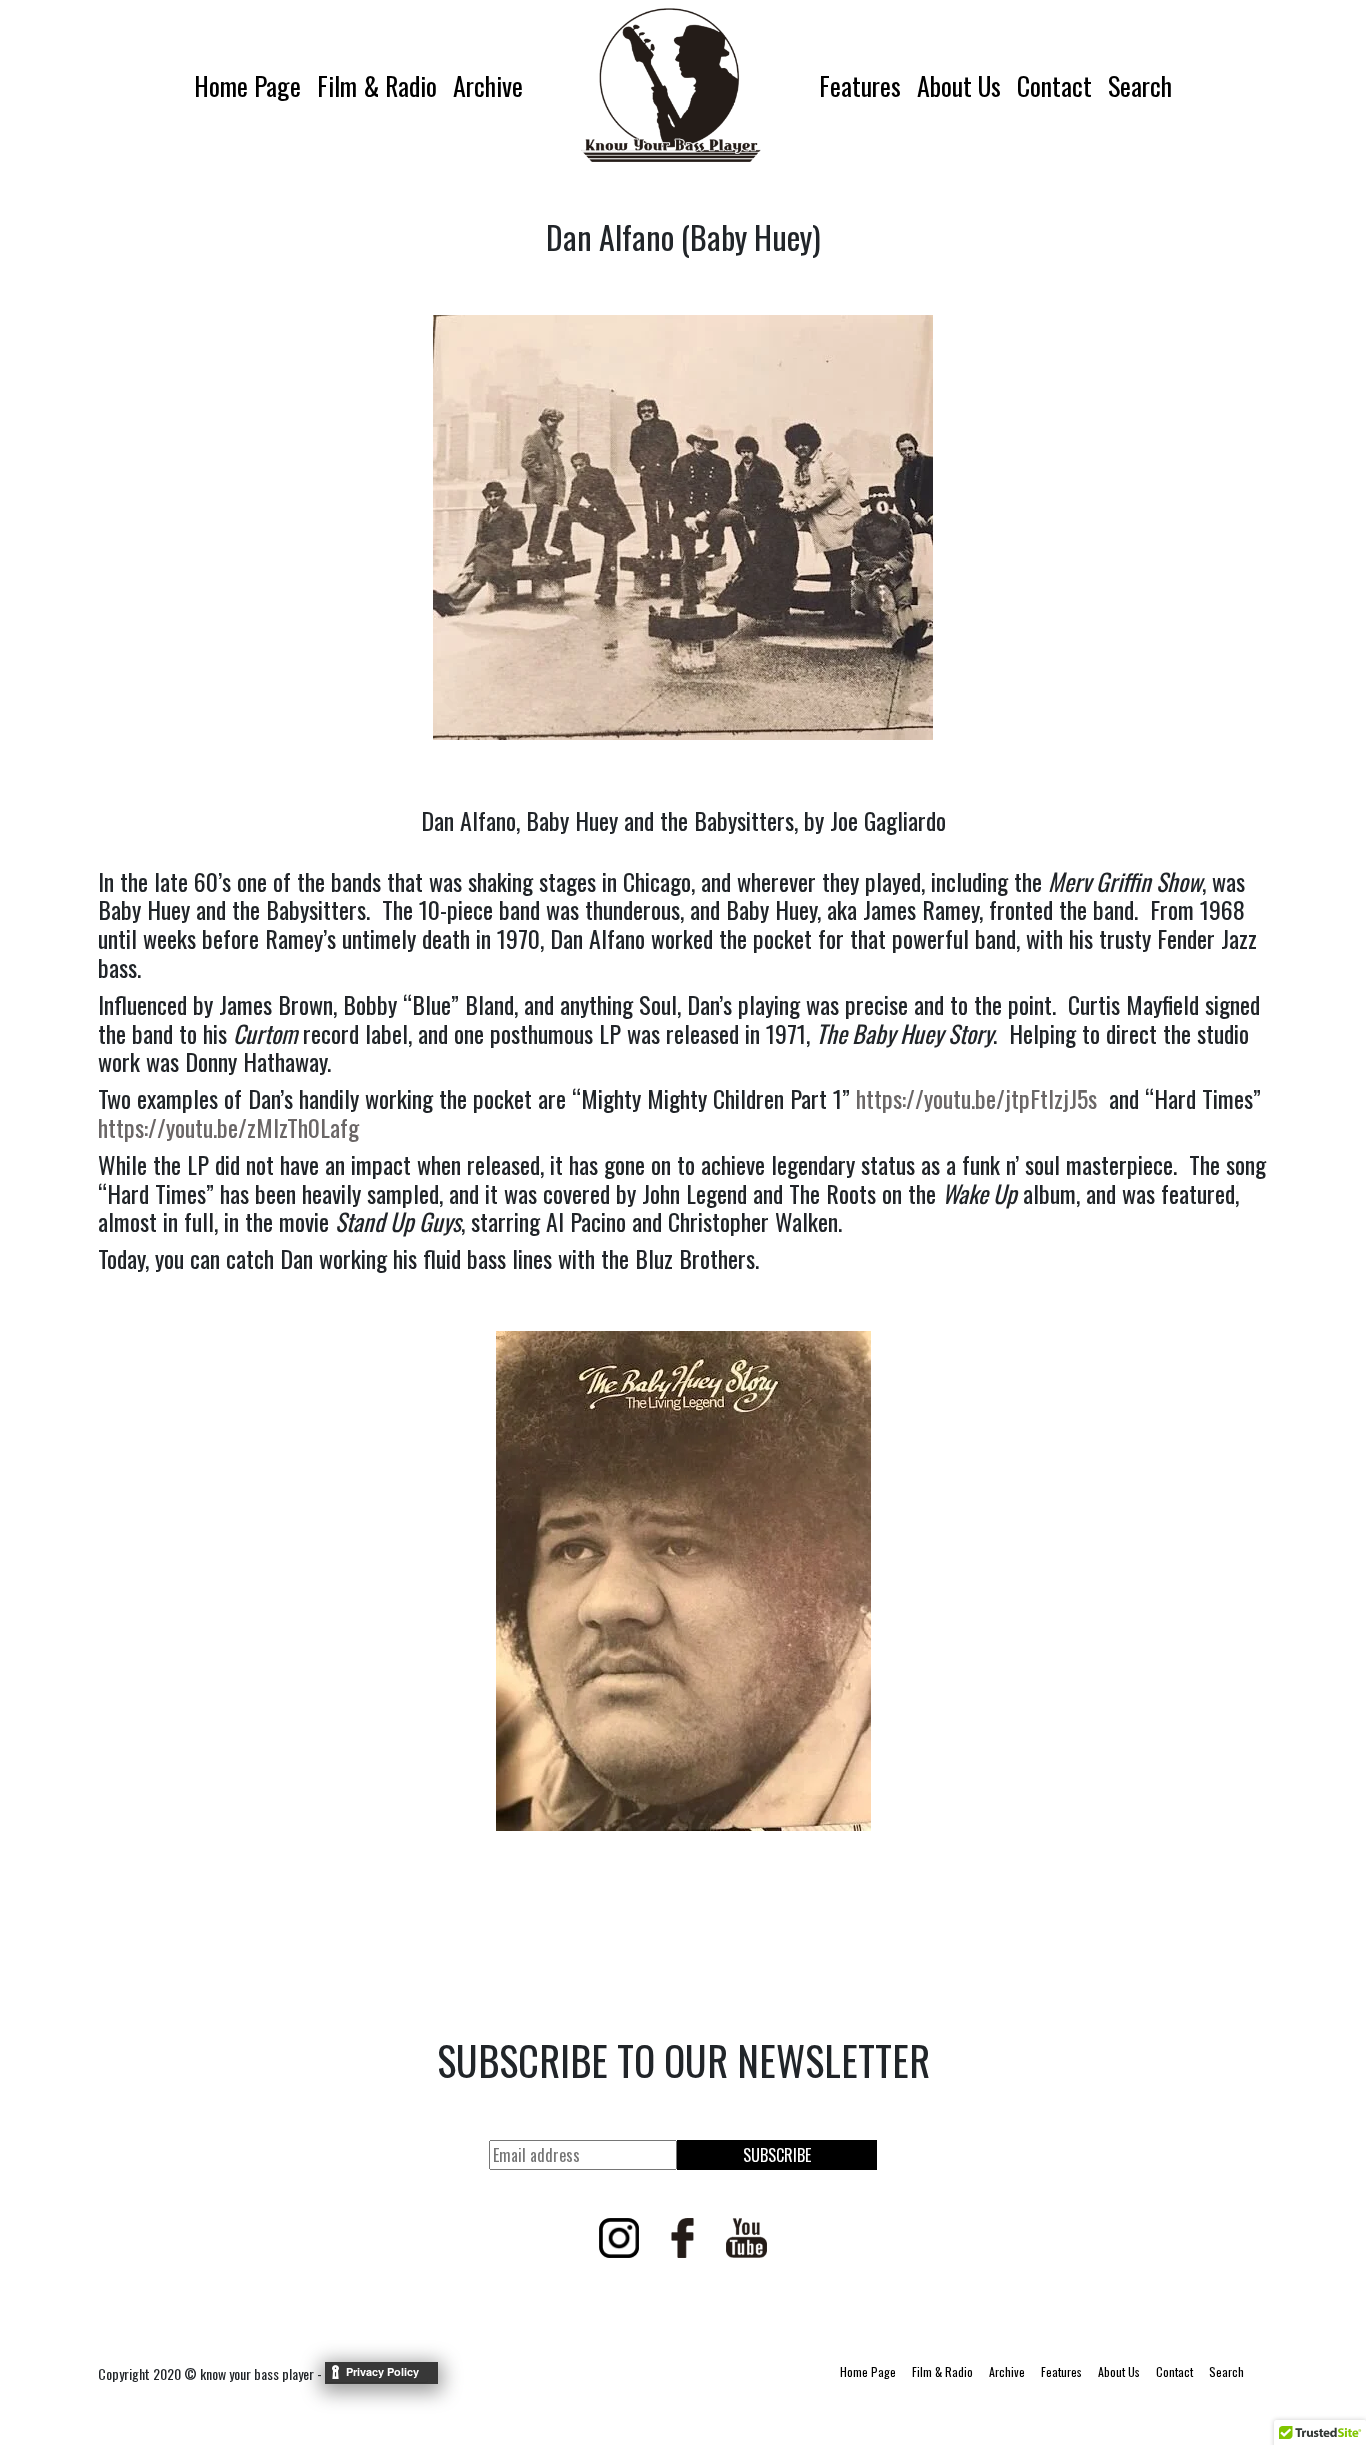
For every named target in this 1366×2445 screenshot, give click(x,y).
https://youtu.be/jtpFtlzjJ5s (976, 1098)
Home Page (247, 85)
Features (860, 85)
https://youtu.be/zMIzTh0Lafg (228, 1127)
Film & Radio (377, 85)
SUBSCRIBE (777, 2155)
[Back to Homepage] (671, 85)
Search (1140, 85)
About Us (959, 85)
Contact (1054, 85)
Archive (488, 85)
